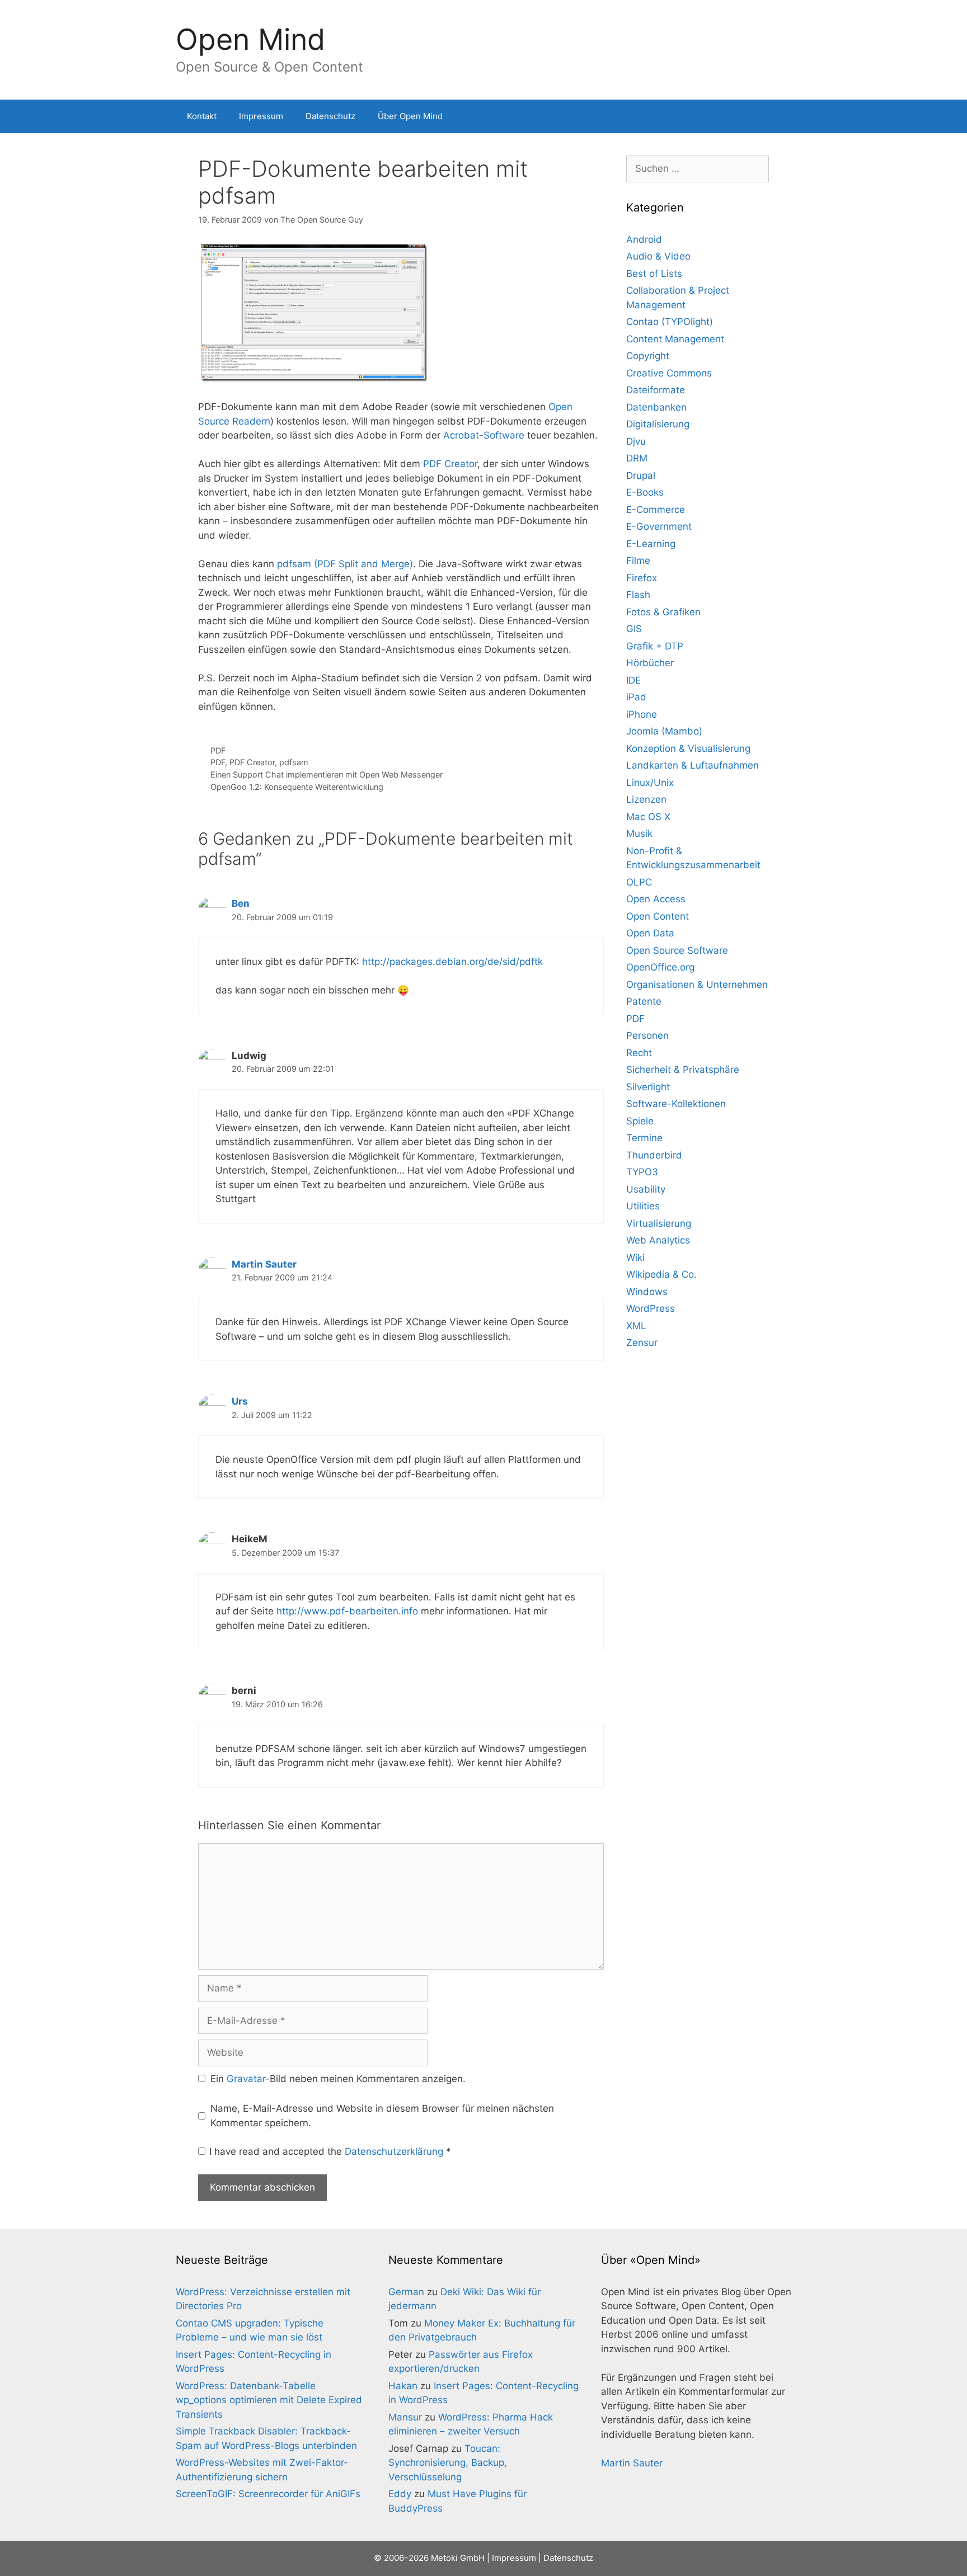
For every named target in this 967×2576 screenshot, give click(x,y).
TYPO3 (642, 1172)
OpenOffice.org (660, 967)
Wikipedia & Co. (661, 1274)
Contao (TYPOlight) (670, 322)
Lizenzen (646, 799)
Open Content (658, 916)
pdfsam (294, 762)
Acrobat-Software (484, 435)
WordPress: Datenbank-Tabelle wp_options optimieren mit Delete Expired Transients (269, 2400)
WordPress (651, 1308)
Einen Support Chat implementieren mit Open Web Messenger (327, 774)
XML (636, 1326)
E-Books (645, 492)
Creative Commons (669, 373)
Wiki (635, 1258)
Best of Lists (654, 274)
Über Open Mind (410, 116)
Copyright (648, 356)
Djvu (636, 441)
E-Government (659, 526)
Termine (644, 1138)
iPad (636, 697)
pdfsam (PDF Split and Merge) (345, 564)
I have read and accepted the (330, 2151)
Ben (241, 903)
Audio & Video (658, 256)
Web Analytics (658, 1240)
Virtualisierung (659, 1223)
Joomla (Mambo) (664, 731)
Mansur (405, 2417)
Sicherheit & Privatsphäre (683, 1070)
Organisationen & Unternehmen (697, 985)
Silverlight (648, 1087)
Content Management (675, 339)
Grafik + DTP (655, 646)
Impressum (261, 116)
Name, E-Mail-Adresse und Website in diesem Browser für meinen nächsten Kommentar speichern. (382, 2116)
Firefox (642, 578)
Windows (647, 1292)
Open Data (650, 933)
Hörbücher (650, 663)
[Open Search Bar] (775, 116)
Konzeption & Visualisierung (688, 748)
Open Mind (250, 39)
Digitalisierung (658, 424)
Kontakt (202, 116)
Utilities (643, 1206)
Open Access (656, 899)
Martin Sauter (264, 1264)
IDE (633, 680)
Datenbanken (656, 407)
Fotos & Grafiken (663, 612)
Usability (646, 1189)
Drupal (641, 475)
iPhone (642, 714)
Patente (644, 1001)
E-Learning (651, 544)
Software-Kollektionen (676, 1104)
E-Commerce (656, 510)
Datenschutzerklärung (395, 2151)
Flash (638, 595)
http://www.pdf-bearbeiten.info (347, 1611)
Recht (639, 1053)
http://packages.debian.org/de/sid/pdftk (452, 962)
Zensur (642, 1343)
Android (644, 239)
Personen (647, 1035)
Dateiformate (656, 390)
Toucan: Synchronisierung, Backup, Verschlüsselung (448, 2463)
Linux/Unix (650, 783)
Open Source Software (677, 950)
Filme (638, 561)
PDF (218, 750)
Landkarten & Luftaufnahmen (693, 765)
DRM (637, 458)
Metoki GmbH (458, 2558)
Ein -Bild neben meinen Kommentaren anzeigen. (338, 2079)
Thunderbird (654, 1155)
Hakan (403, 2386)
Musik (639, 833)
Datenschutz (330, 116)
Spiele (640, 1121)
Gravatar (246, 2079)
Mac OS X (648, 817)
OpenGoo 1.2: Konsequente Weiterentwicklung (297, 787)
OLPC (639, 882)
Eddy (400, 2494)
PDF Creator (450, 464)
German (406, 2292)
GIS (634, 629)
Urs (240, 1401)
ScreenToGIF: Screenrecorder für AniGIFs (268, 2494)
